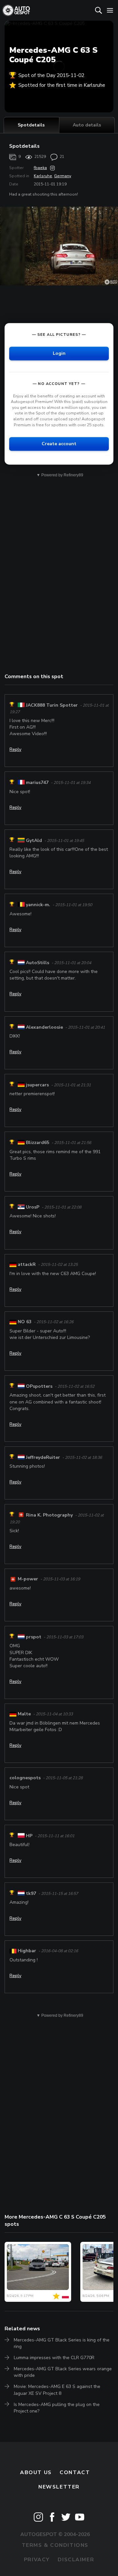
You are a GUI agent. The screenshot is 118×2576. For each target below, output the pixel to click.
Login (59, 353)
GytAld (34, 840)
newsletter (59, 2487)
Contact (75, 2472)
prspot (34, 1637)
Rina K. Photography (49, 1515)
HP (29, 1836)
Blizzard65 (38, 1143)
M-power (28, 1579)
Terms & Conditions (55, 2545)
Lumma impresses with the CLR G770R (54, 2358)
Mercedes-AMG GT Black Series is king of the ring (62, 2343)
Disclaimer (76, 2560)
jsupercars (37, 1085)
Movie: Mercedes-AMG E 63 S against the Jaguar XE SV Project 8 (57, 2390)
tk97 (31, 1893)
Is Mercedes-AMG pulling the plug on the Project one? (57, 2408)
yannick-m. (38, 905)
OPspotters (39, 1386)
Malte (24, 1714)
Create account (59, 444)
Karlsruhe (43, 176)
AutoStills (38, 963)
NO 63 (25, 1322)
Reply (15, 749)
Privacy (37, 2560)
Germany (63, 176)
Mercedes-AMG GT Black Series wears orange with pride (63, 2372)
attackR (27, 1264)
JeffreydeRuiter (43, 1457)
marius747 (37, 783)
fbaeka (40, 168)
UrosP (33, 1207)
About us (36, 2472)
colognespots (25, 1778)
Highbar (27, 1951)
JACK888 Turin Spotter (52, 705)
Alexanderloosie (44, 1027)
